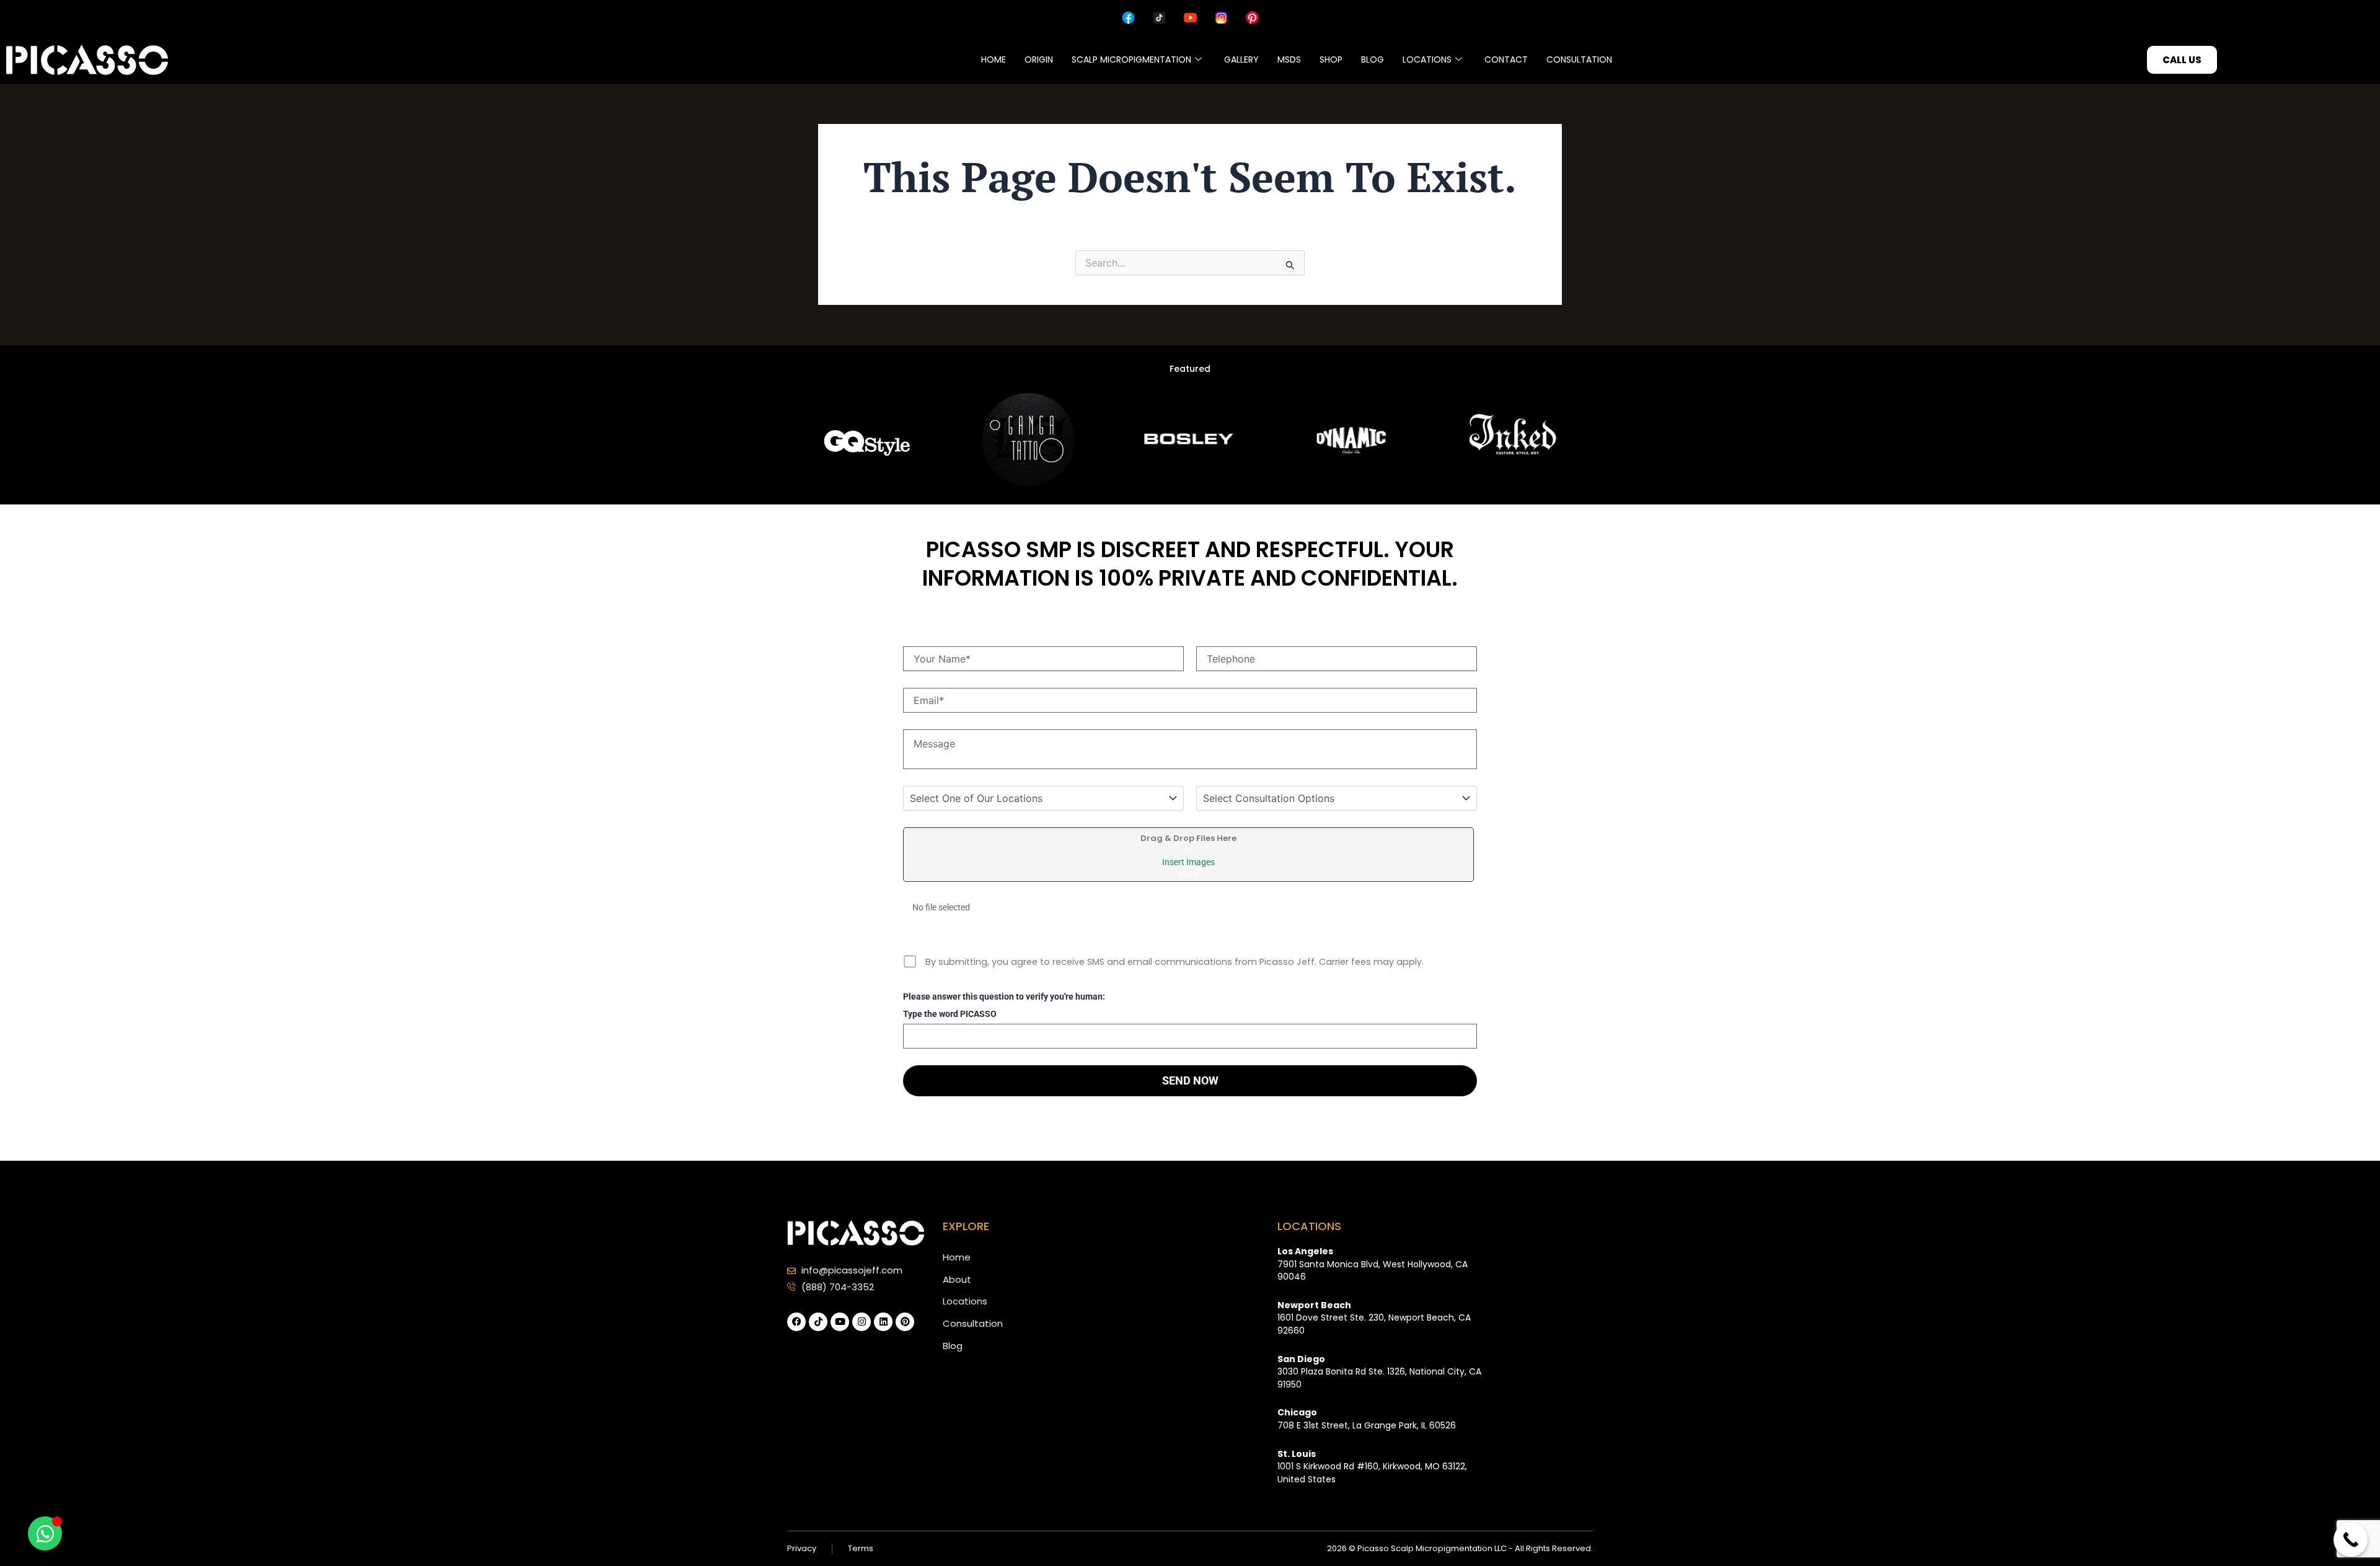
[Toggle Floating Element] (45, 1533)
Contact (1506, 59)
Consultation (1579, 59)
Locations (1427, 59)
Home (994, 59)
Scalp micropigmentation (1131, 59)
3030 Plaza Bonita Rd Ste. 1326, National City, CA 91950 (1379, 1372)
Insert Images (1188, 862)
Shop (1331, 59)
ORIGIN (1039, 59)
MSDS (1289, 59)
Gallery (1241, 59)
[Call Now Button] (2351, 1540)
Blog (1373, 59)
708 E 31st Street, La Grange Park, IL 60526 (1367, 1419)
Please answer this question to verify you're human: (1004, 997)
